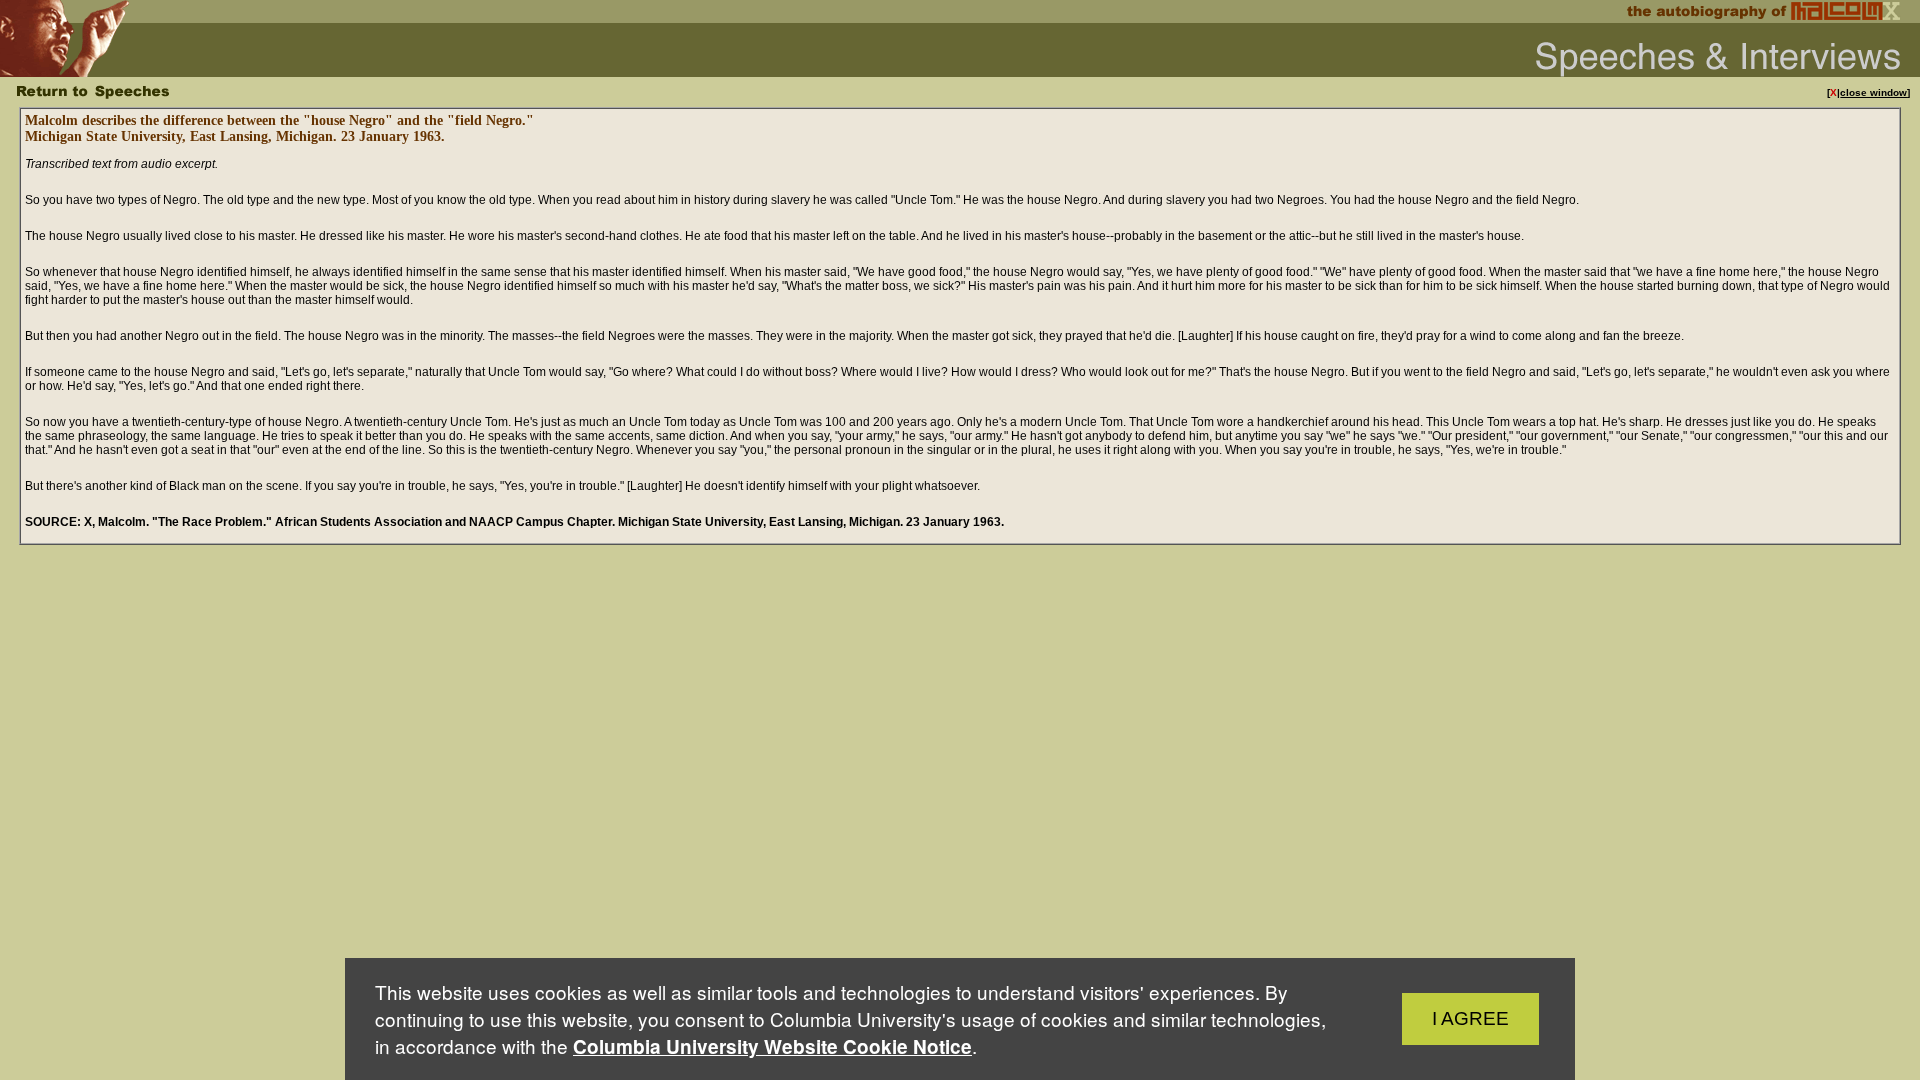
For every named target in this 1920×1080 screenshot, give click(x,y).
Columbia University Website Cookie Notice (772, 1046)
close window (1873, 92)
